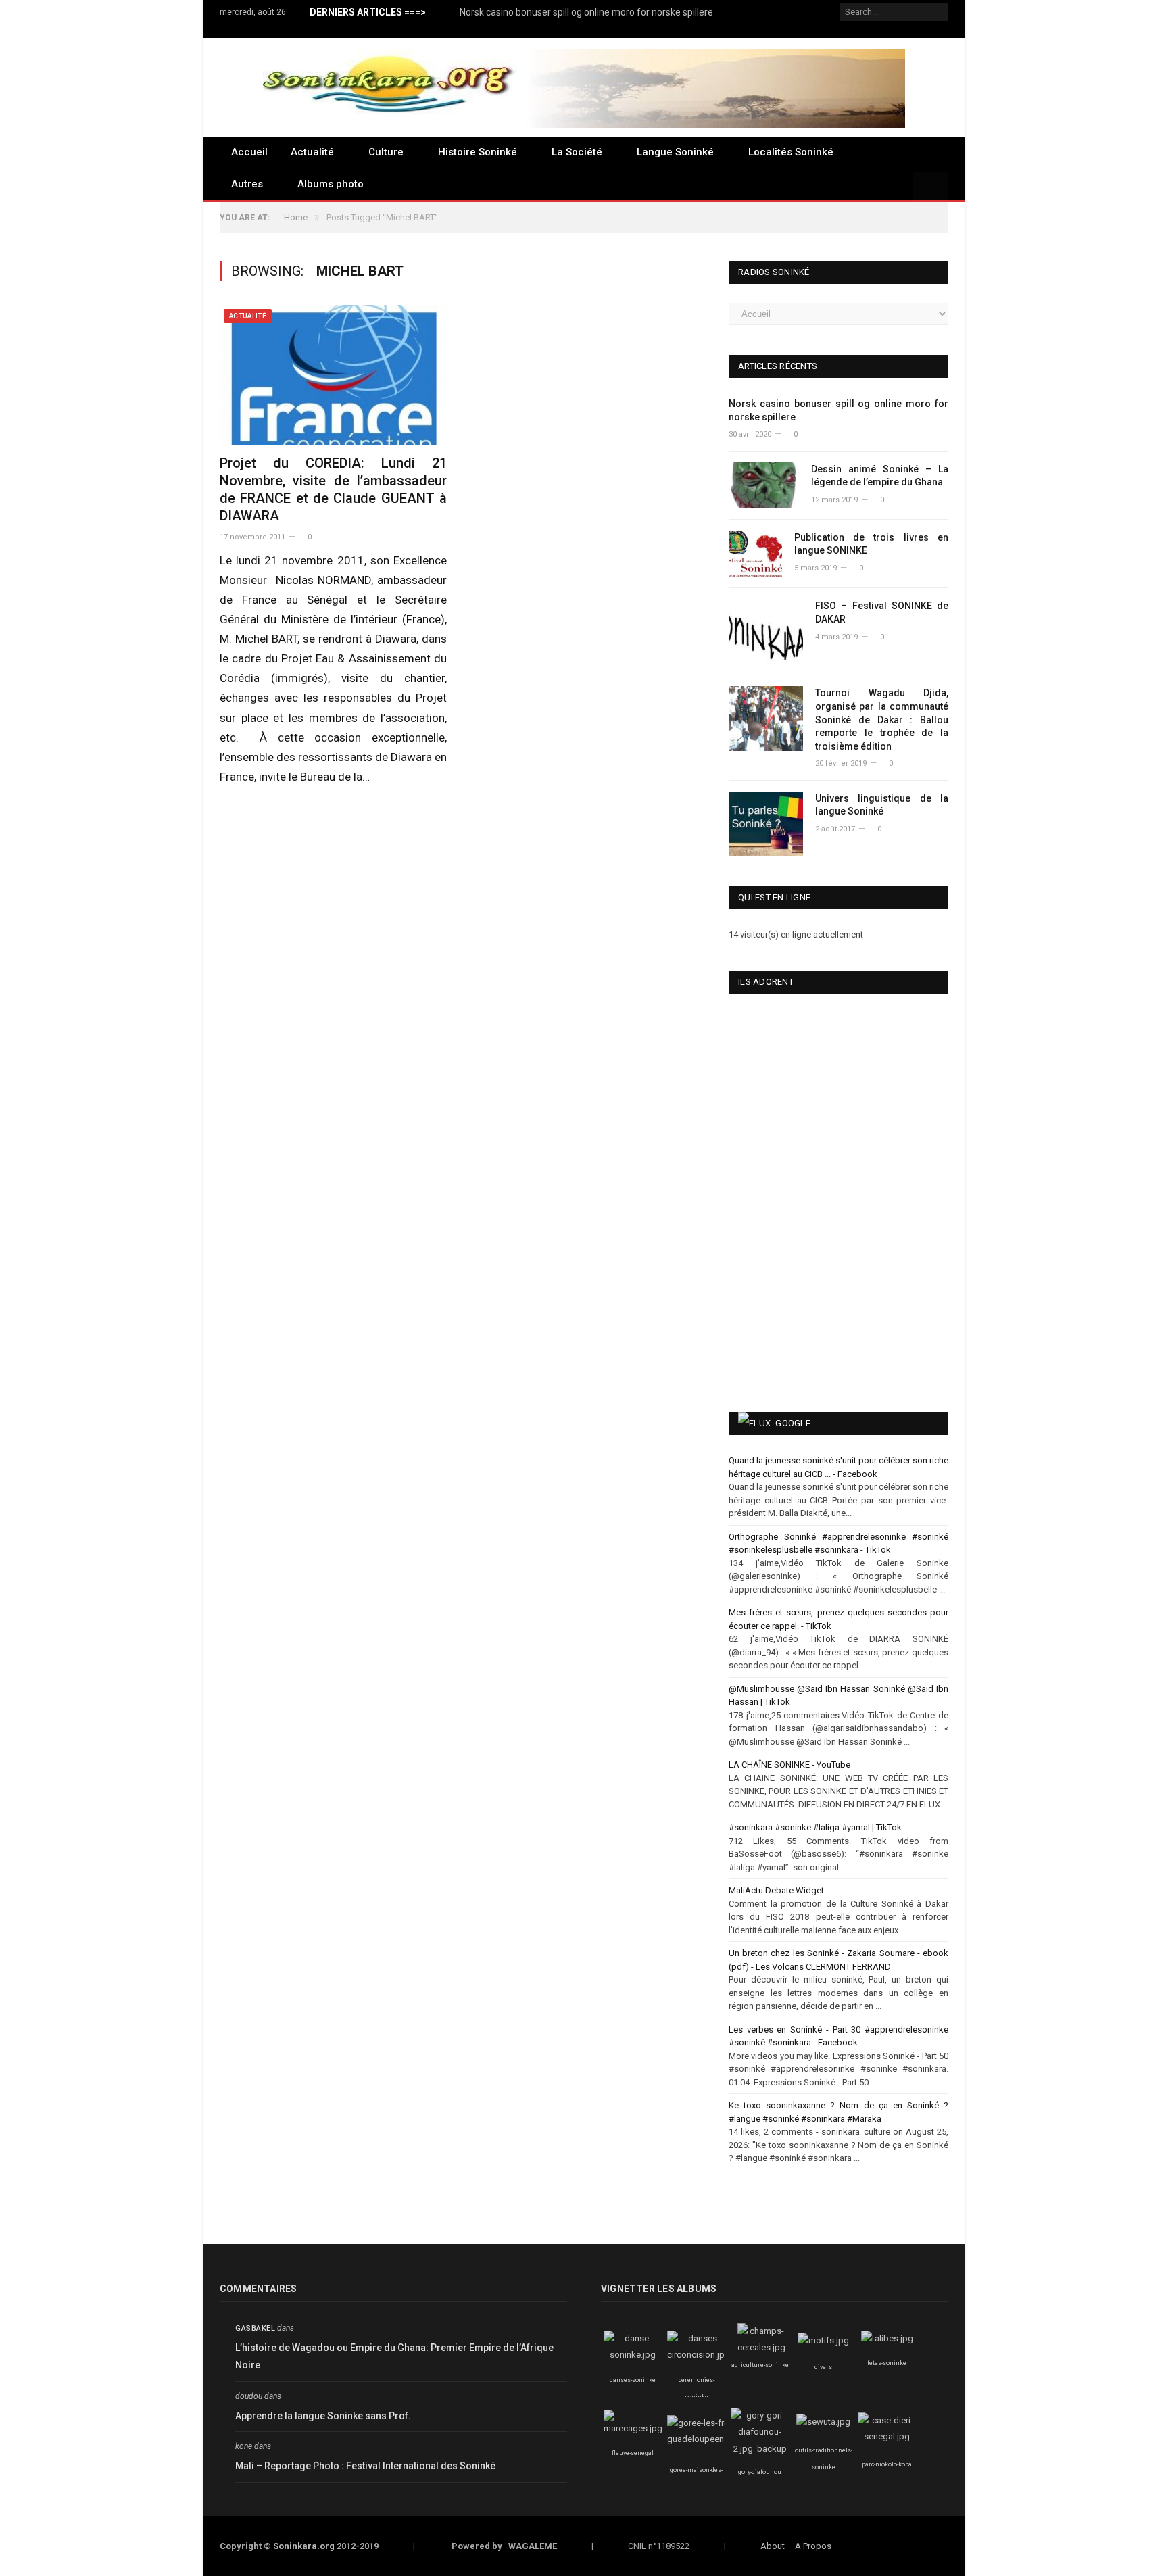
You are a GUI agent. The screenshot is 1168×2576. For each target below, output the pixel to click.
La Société (577, 152)
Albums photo (331, 184)
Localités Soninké (791, 152)
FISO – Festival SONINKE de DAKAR (882, 612)
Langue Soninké (675, 152)
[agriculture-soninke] (761, 2347)
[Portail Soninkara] (584, 87)
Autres (247, 184)
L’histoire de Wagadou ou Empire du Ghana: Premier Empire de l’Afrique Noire (394, 2357)
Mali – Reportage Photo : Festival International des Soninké (365, 2466)
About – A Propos (796, 2546)
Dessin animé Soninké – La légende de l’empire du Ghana (880, 476)
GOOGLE (793, 1423)
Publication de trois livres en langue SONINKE (871, 544)
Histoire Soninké (478, 152)
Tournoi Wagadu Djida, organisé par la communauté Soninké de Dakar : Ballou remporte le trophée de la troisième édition (882, 719)
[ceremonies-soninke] (699, 2355)
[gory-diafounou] (760, 2449)
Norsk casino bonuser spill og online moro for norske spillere (586, 12)
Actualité (312, 152)
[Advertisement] (797, 1298)
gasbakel (255, 2328)
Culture (386, 152)
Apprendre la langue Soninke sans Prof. (323, 2416)
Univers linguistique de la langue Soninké (882, 805)
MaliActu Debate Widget (776, 1890)
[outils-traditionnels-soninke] (823, 2422)
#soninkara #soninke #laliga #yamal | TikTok (815, 1827)
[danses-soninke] (633, 2355)
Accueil (249, 152)
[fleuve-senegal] (633, 2428)
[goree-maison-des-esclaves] (705, 2439)
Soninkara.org (304, 2546)
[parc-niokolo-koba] (887, 2436)
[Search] (930, 187)
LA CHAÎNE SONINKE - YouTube (789, 1765)
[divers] (823, 2340)
